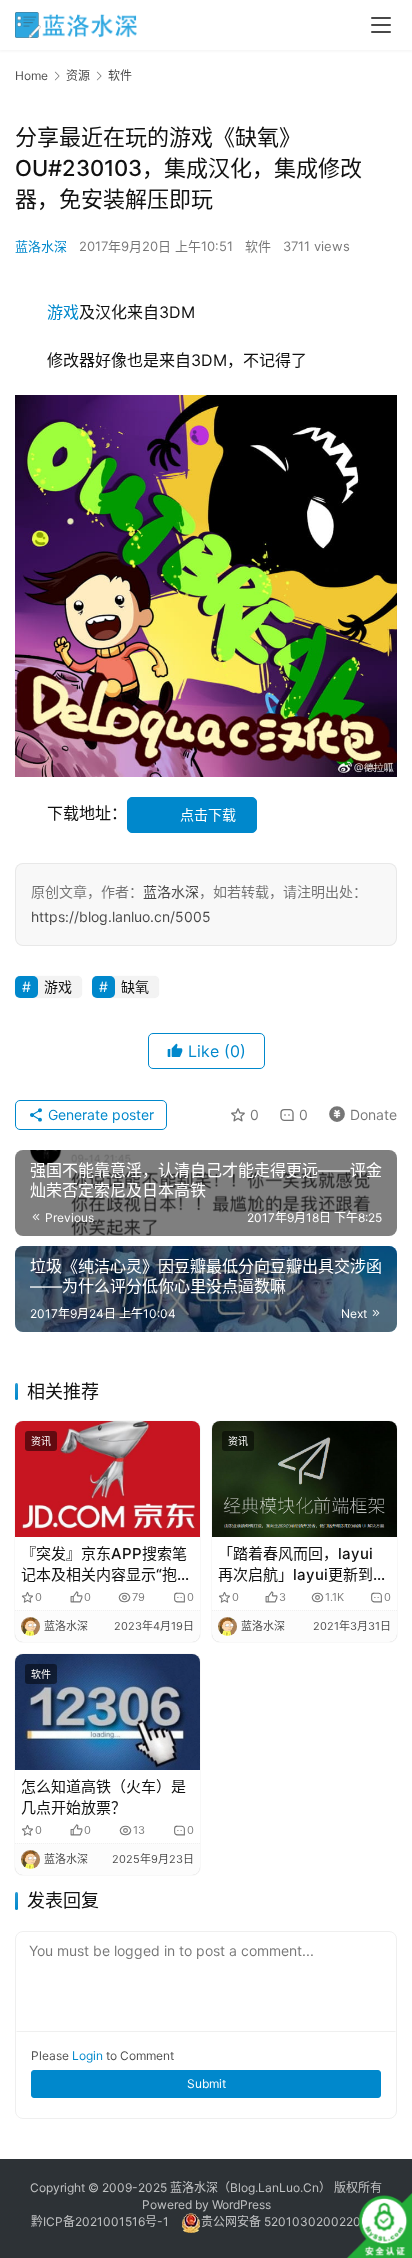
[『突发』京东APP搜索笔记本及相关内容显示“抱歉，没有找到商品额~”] (107, 1479)
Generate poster (99, 1114)
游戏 (63, 312)
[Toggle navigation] (381, 25)
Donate (358, 1111)
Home (31, 75)
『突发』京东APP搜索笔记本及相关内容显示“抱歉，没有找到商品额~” (104, 1564)
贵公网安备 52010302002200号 (291, 2221)
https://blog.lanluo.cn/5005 (121, 916)
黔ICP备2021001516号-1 (100, 2221)
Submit (206, 2083)
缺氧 (135, 986)
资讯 (41, 1441)
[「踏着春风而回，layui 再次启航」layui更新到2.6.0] (304, 1479)
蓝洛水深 (41, 246)
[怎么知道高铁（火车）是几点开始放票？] (107, 1712)
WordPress (241, 2204)
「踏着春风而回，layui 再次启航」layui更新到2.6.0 (295, 1564)
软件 (258, 246)
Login (87, 2055)
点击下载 (208, 814)
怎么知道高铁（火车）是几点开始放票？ (103, 1797)
